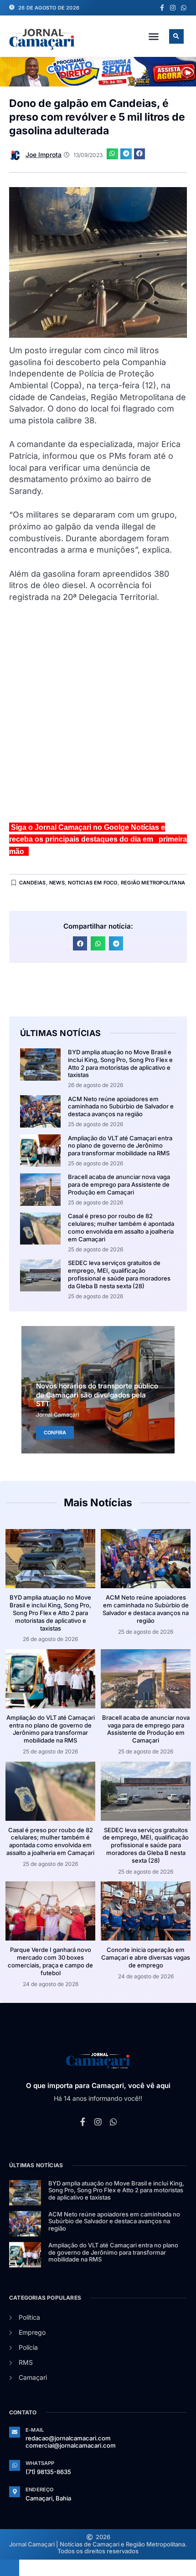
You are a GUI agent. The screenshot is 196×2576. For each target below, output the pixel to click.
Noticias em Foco (93, 883)
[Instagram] (173, 8)
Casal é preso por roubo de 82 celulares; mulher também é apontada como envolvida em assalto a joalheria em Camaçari (121, 1227)
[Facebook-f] (162, 8)
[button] (154, 36)
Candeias (33, 883)
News (57, 883)
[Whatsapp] (184, 8)
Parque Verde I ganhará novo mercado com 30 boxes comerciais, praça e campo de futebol (50, 1961)
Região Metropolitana (153, 883)
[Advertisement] (98, 716)
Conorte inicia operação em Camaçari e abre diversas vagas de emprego (146, 1957)
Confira (55, 1433)
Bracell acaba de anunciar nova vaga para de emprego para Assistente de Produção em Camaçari (119, 1184)
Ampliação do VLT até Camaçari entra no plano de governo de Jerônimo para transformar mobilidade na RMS (120, 1146)
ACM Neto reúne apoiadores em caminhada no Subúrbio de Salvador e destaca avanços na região (121, 1107)
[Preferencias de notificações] (10, 2568)
